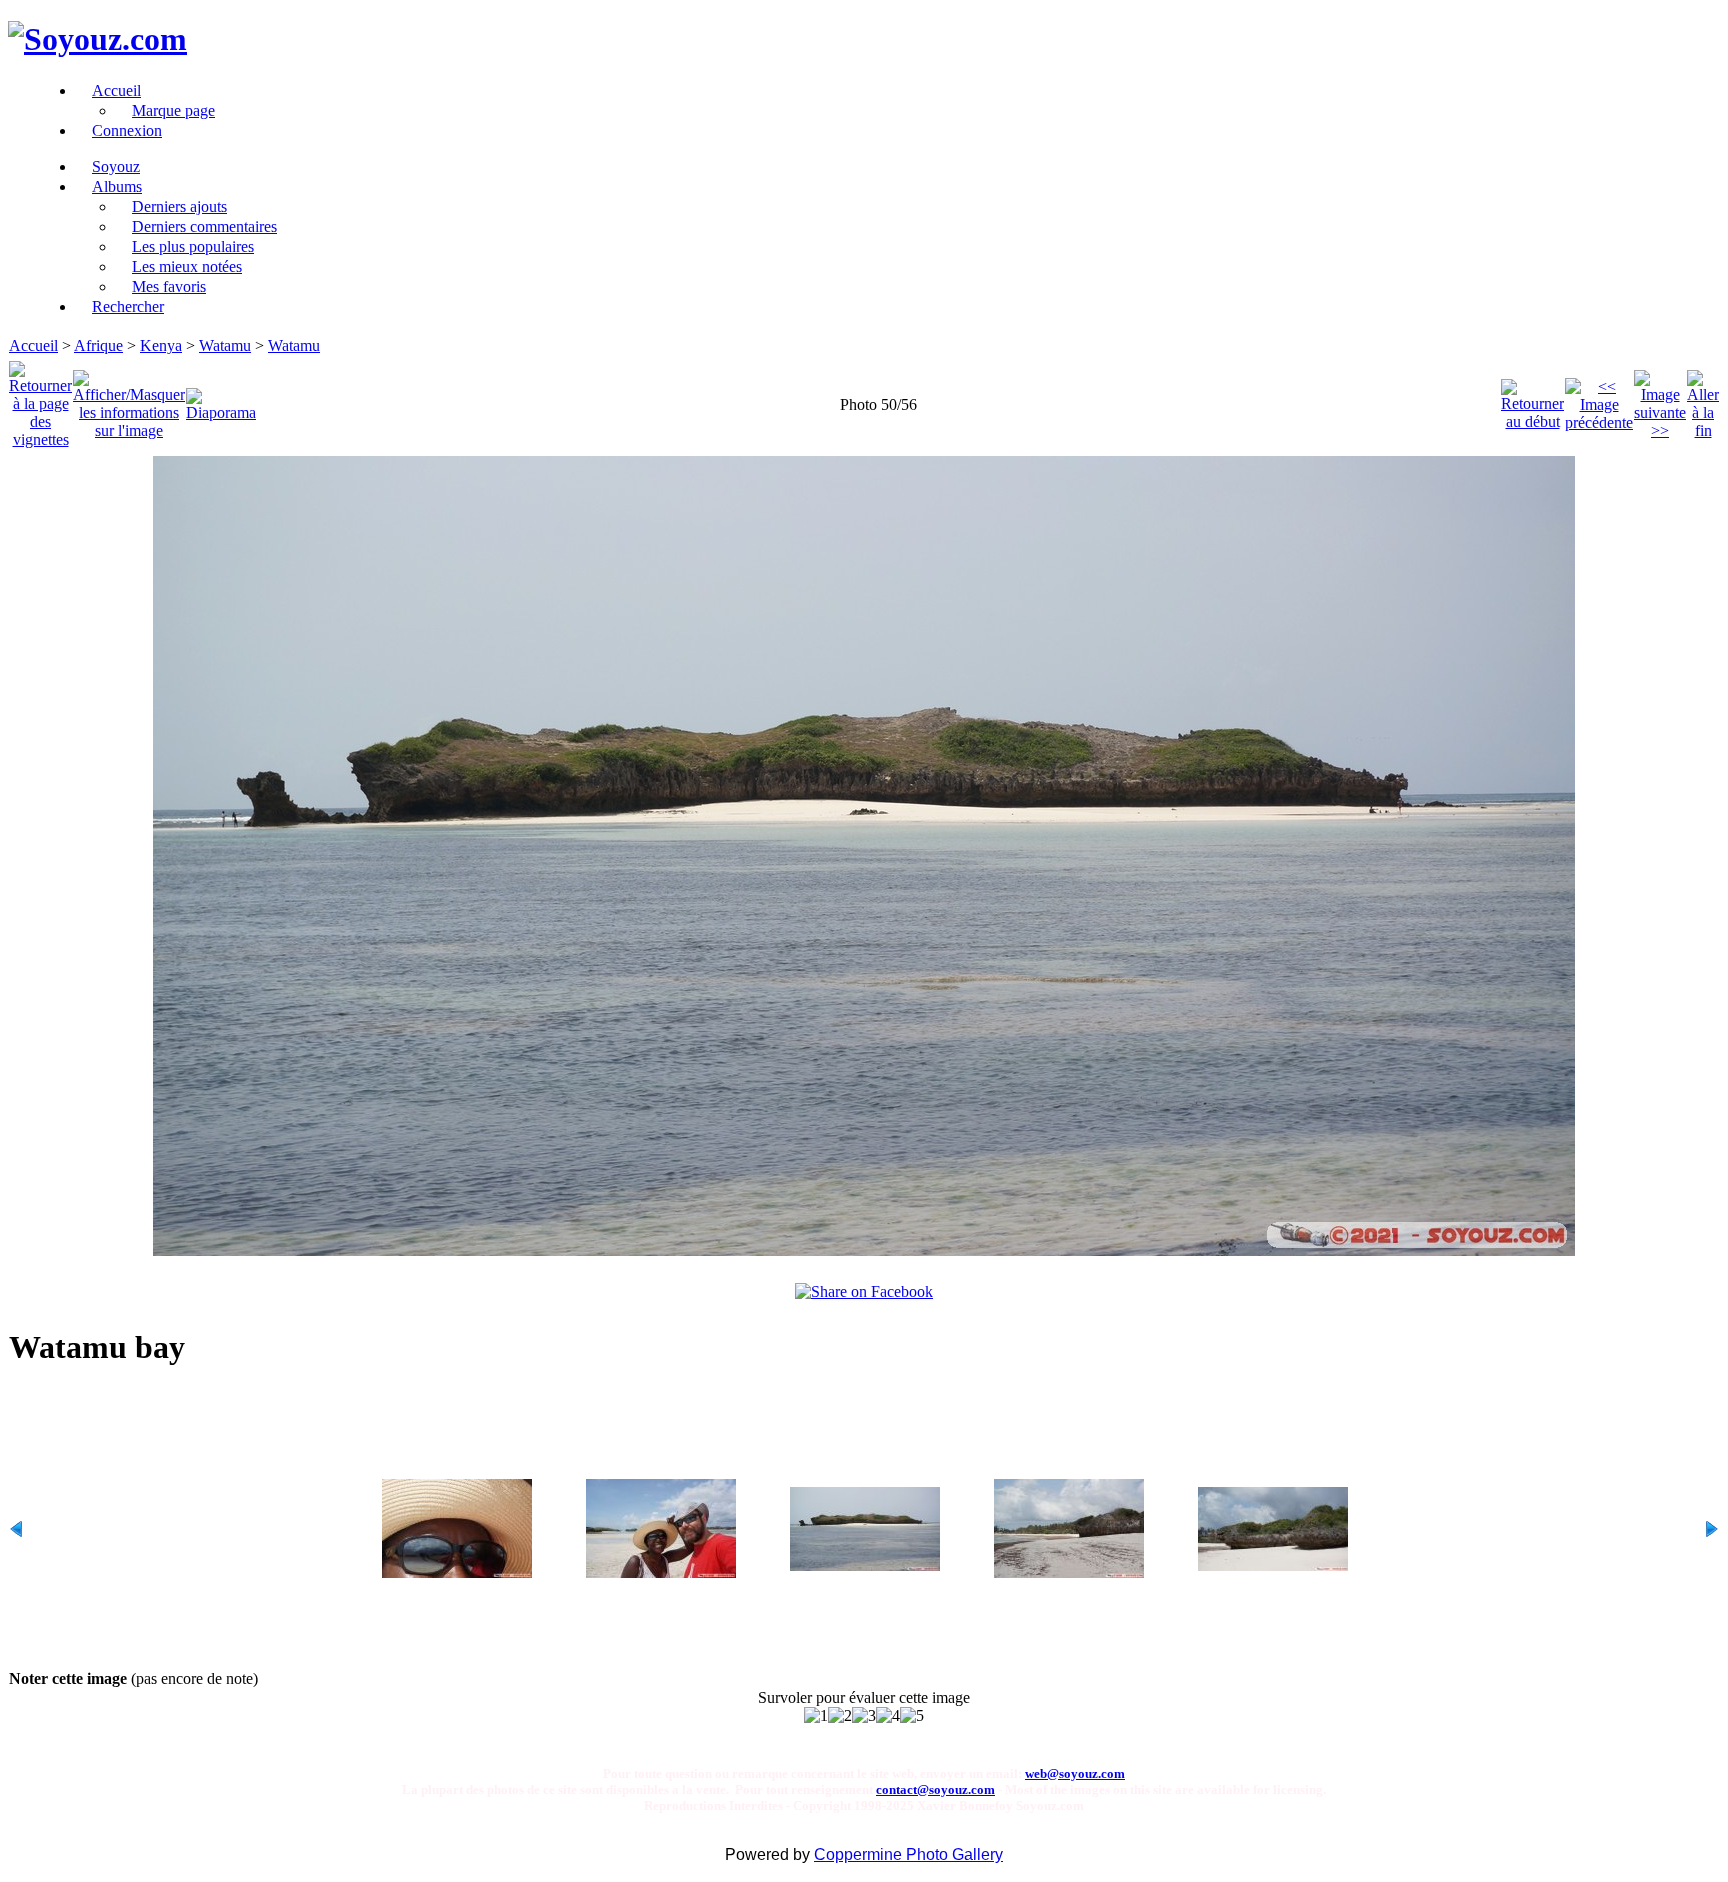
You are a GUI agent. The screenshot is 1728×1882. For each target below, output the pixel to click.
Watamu (225, 345)
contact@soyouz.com (935, 1789)
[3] (864, 1716)
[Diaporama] (221, 399)
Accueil (33, 345)
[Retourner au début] (1532, 399)
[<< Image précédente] (1599, 399)
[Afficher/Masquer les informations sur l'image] (129, 399)
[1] (816, 1716)
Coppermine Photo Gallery (908, 1854)
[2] (840, 1716)
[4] (888, 1716)
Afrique (98, 345)
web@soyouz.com (1075, 1773)
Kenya (161, 345)
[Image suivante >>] (1660, 399)
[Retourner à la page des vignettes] (40, 399)
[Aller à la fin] (1703, 399)
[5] (912, 1716)
